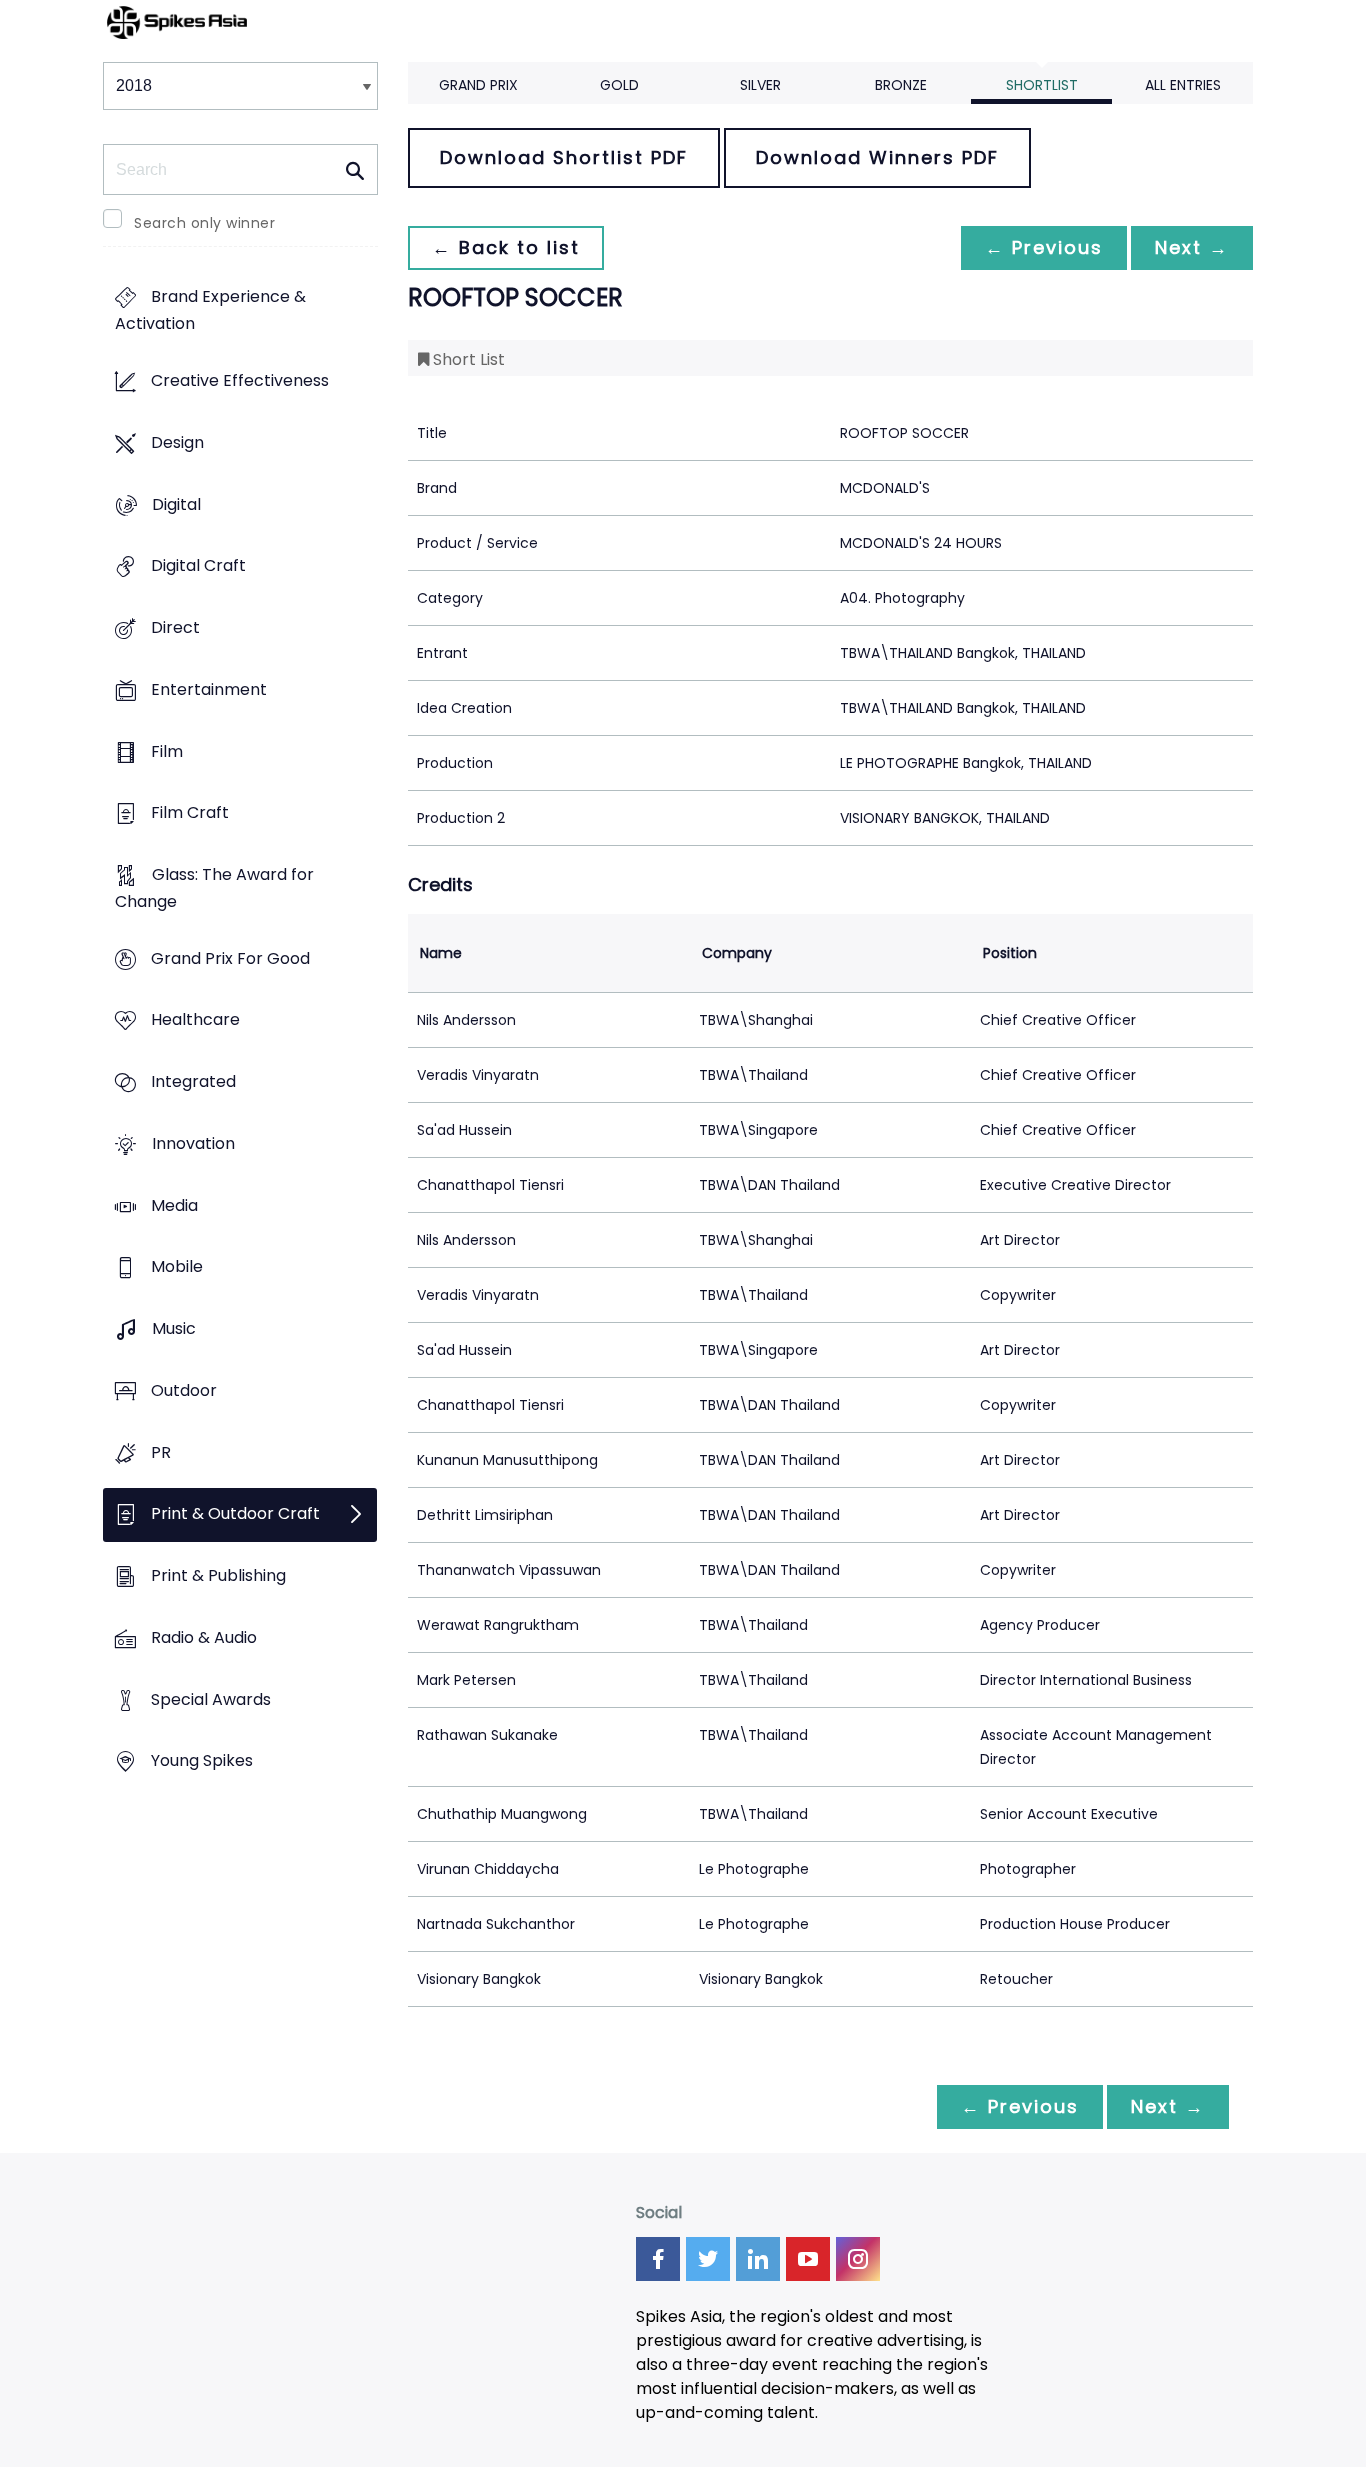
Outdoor (184, 1390)
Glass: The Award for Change (214, 888)
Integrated (193, 1082)
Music (174, 1329)
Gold (619, 85)
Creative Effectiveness (240, 381)
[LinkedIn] (758, 2259)
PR (161, 1452)
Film (167, 751)
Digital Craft (198, 566)
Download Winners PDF (877, 157)
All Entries (1183, 85)
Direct (175, 627)
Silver (760, 85)
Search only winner (204, 223)
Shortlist (1042, 85)
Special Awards (211, 1699)
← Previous (1044, 247)
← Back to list (506, 247)
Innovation (193, 1143)
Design (177, 442)
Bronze (901, 85)
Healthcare (195, 1020)
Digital (176, 504)
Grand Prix (478, 85)
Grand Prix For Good (230, 958)
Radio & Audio (204, 1637)
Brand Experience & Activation (210, 311)
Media (174, 1205)
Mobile (177, 1267)
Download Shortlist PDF (564, 157)
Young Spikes (202, 1761)
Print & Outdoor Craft (235, 1514)
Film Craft (190, 813)
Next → (1192, 247)
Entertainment (209, 689)
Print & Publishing (218, 1575)
